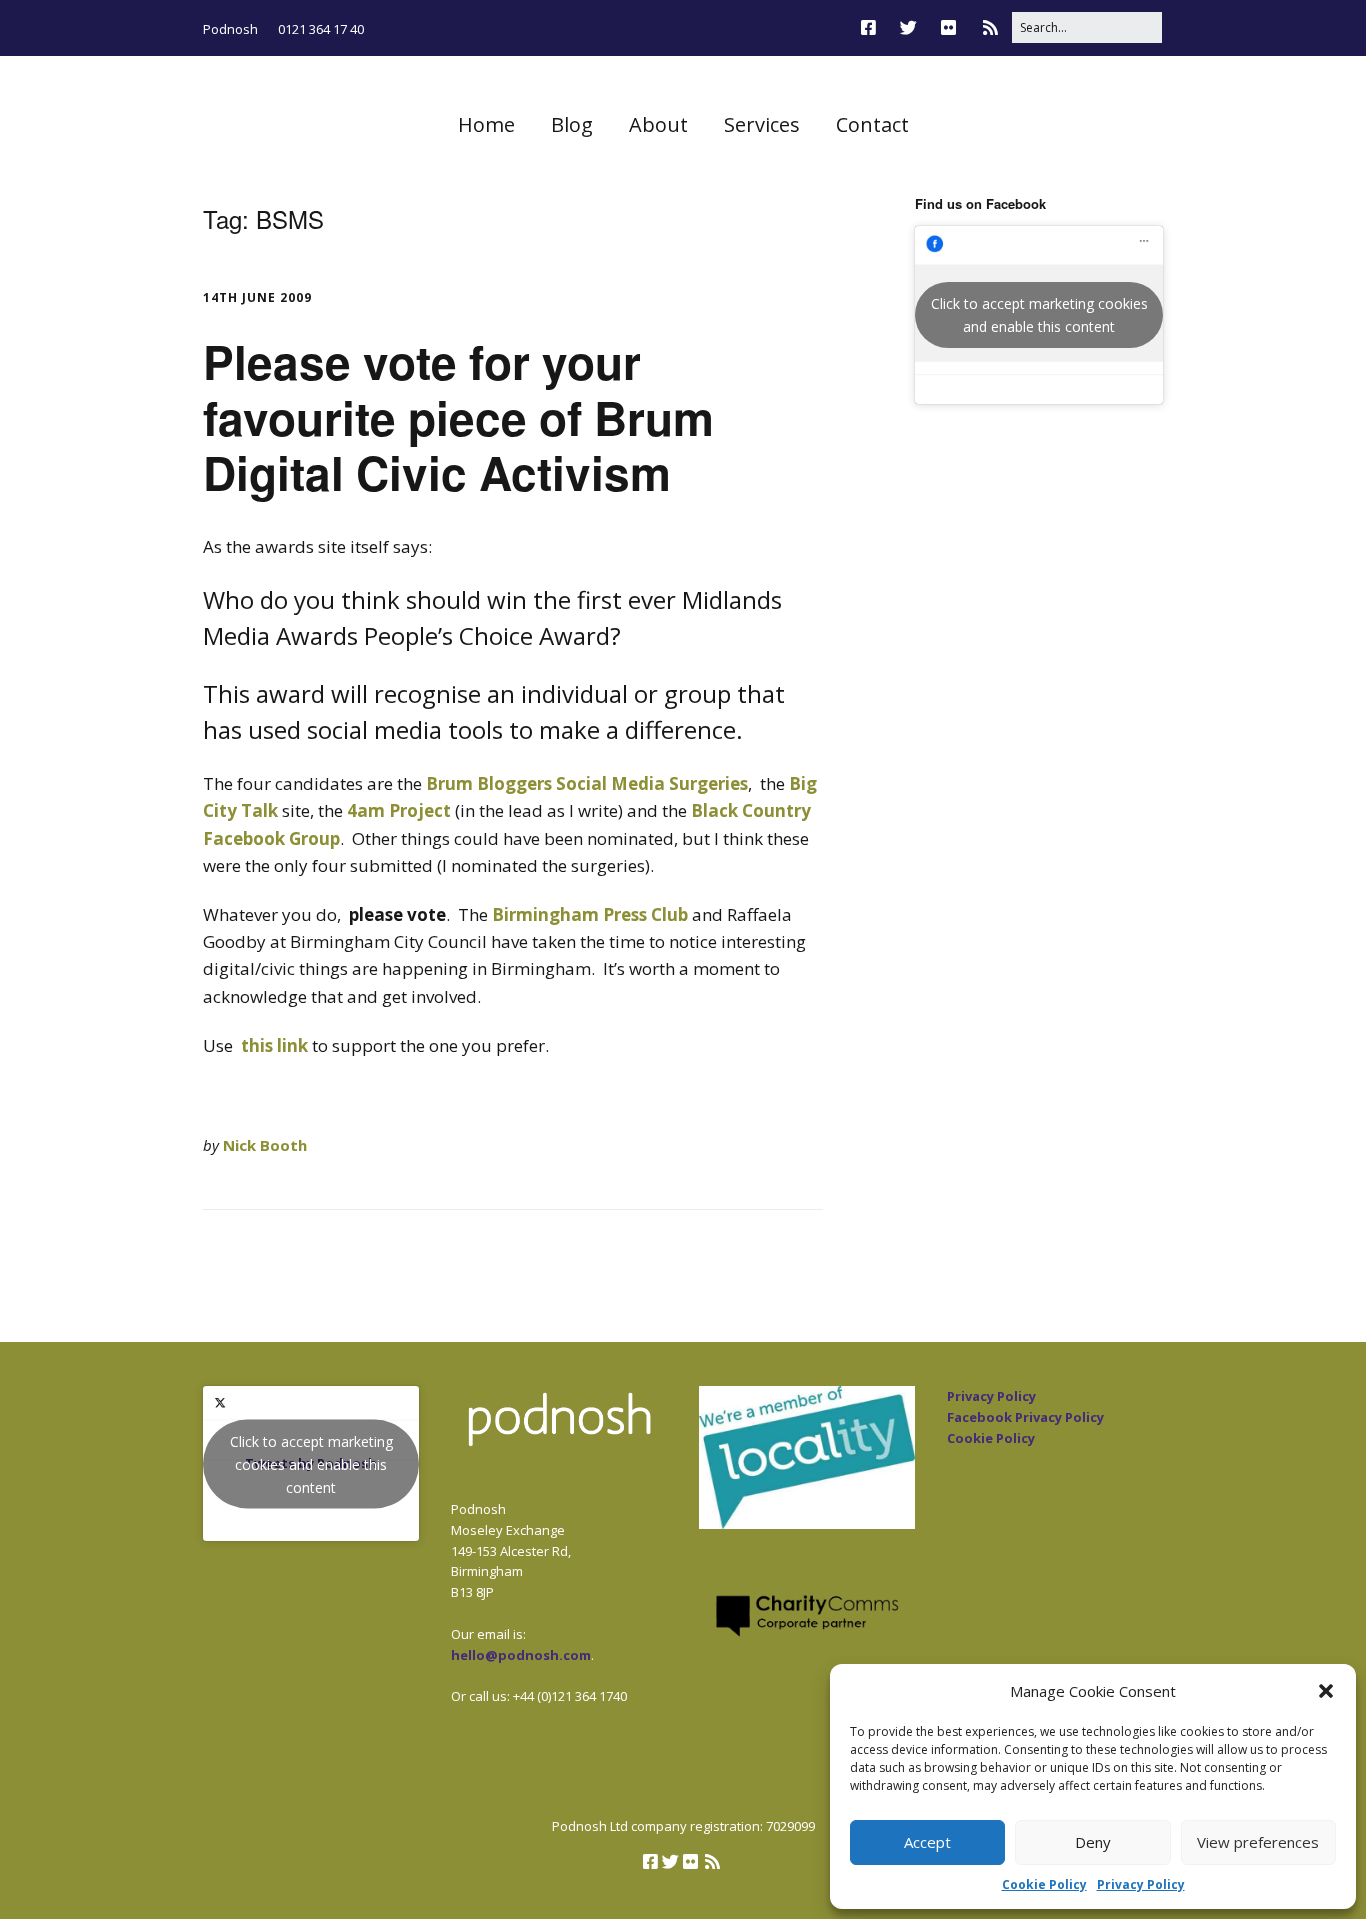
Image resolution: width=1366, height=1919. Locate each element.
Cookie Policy (1044, 1884)
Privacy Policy (1141, 1884)
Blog (572, 124)
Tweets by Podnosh (311, 1463)
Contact (872, 124)
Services (762, 124)
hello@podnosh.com (521, 1655)
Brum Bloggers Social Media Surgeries (587, 783)
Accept (927, 1842)
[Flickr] (948, 27)
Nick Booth (265, 1145)
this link (274, 1045)
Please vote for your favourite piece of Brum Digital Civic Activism (458, 416)
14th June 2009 (257, 297)
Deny (1093, 1842)
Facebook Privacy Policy (1025, 1417)
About (658, 124)
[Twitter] (908, 27)
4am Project (399, 810)
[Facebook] (873, 27)
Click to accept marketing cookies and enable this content (1039, 315)
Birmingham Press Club (590, 914)
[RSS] (990, 27)
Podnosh (230, 29)
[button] (1326, 1691)
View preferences (1258, 1842)
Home (486, 124)
